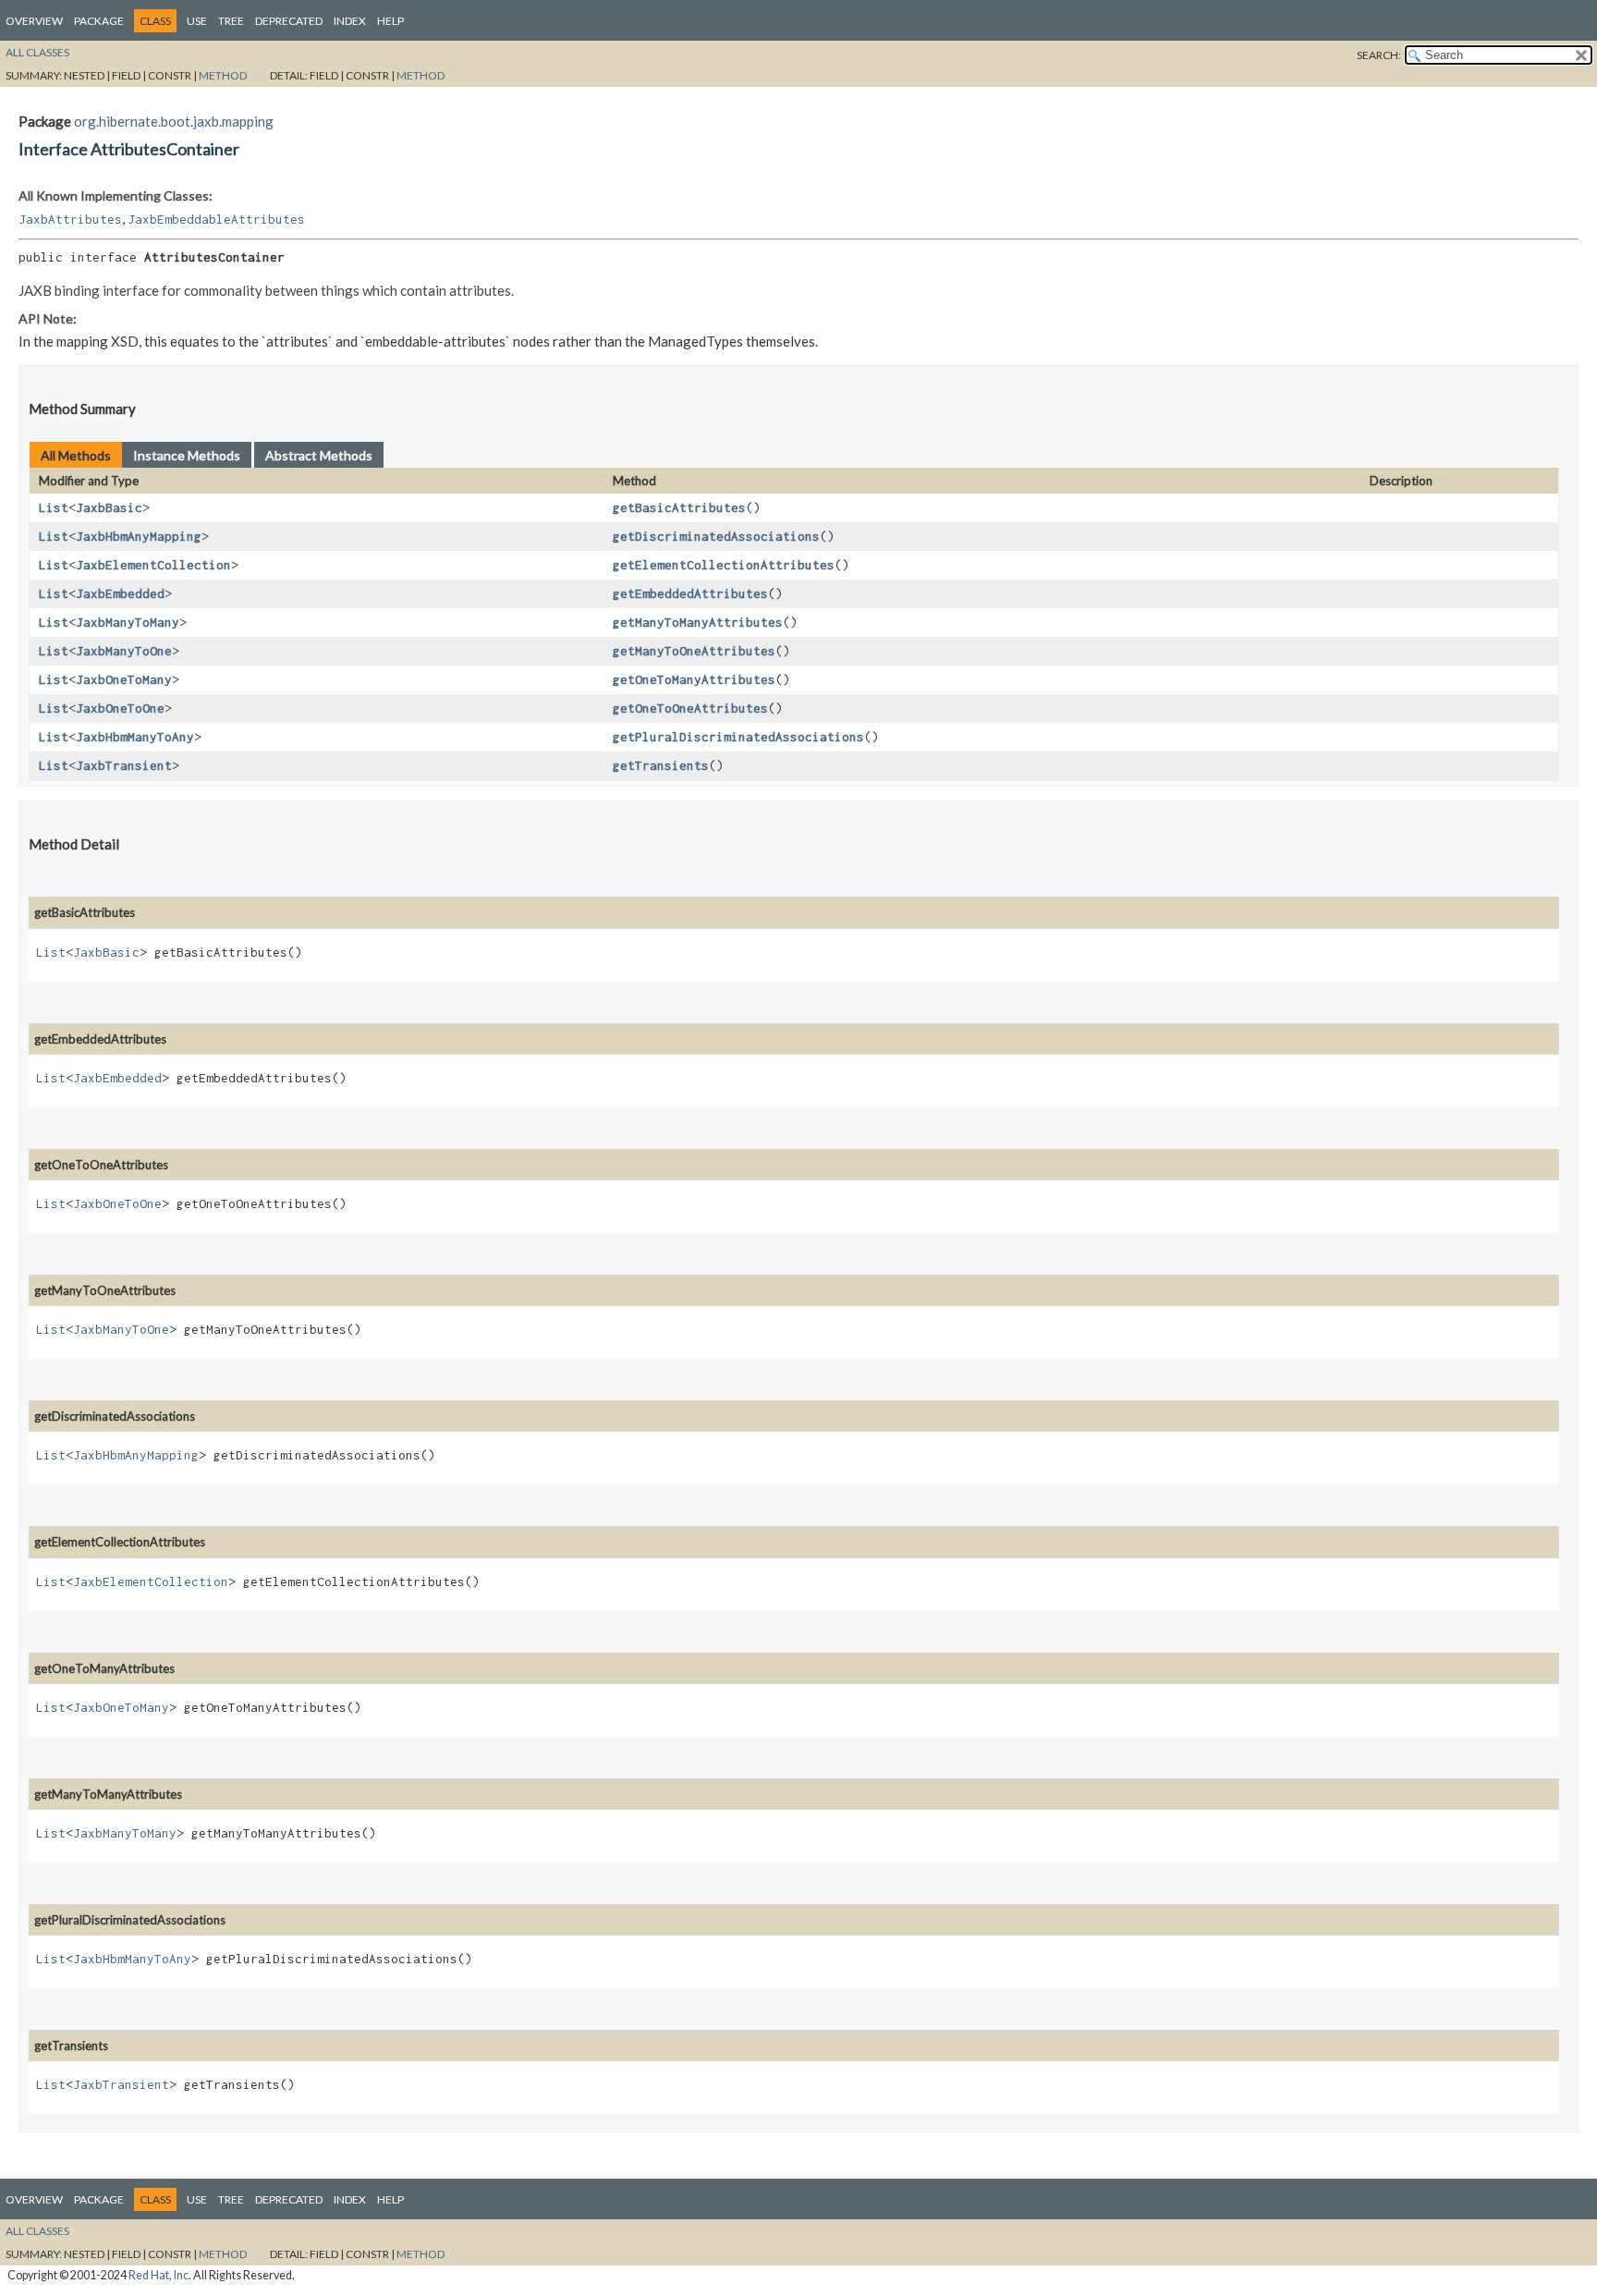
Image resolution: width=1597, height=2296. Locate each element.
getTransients (661, 765)
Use (197, 21)
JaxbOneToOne (120, 708)
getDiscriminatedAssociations (716, 536)
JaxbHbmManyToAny (135, 737)
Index (350, 21)
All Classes (37, 52)
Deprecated (289, 21)
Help (390, 21)
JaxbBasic (109, 507)
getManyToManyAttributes (698, 622)
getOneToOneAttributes (690, 708)
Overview (34, 21)
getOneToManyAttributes (694, 679)
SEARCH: (1379, 55)
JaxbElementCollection (153, 565)
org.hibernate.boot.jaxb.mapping (174, 121)
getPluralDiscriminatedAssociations (738, 737)
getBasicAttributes (679, 507)
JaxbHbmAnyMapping (139, 536)
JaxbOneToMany (124, 679)
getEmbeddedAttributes (690, 593)
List (54, 507)
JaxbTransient (124, 765)
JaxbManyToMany (128, 622)
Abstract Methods (319, 455)
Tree (231, 21)
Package (99, 21)
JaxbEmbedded (120, 593)
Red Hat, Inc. (160, 2275)
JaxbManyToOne (124, 651)
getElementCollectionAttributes (724, 565)
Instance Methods (187, 455)
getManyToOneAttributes (694, 651)
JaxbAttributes (70, 219)
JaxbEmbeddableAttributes (216, 219)
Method (223, 75)
